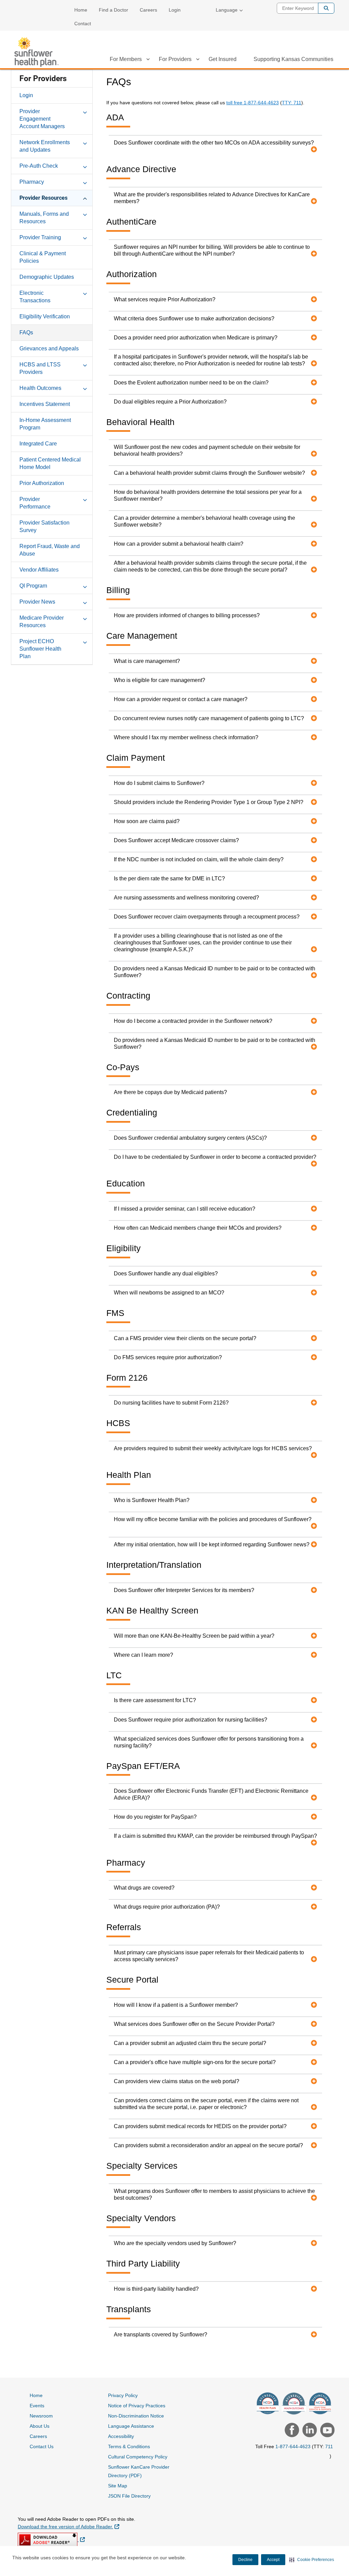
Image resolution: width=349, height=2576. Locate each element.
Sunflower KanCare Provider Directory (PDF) (139, 2471)
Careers (148, 10)
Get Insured (223, 59)
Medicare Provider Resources (42, 622)
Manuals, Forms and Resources (44, 218)
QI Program (33, 586)
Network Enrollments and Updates (45, 146)
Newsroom (41, 2416)
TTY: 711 (292, 103)
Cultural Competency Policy (138, 2457)
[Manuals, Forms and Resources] (85, 214)
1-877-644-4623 (293, 2446)
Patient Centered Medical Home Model (50, 463)
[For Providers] (198, 60)
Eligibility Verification (45, 316)
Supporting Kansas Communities (293, 59)
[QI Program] (85, 586)
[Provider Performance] (85, 499)
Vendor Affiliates (39, 570)
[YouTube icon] (327, 2431)
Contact (83, 24)
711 (329, 2446)
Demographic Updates (47, 277)
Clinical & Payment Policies (43, 257)
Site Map (118, 2486)
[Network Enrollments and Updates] (85, 142)
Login (175, 10)
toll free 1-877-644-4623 (253, 103)
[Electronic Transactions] (85, 293)
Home (81, 10)
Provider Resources (43, 198)
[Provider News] (85, 602)
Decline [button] (245, 2560)
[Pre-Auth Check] (85, 166)
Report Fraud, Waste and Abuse (50, 550)
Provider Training (40, 237)
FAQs (26, 332)
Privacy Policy (123, 2395)
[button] (312, 2560)
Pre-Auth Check (39, 166)
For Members (126, 59)
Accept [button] (273, 2560)
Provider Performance (35, 503)
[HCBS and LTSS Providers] (85, 364)
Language (227, 10)
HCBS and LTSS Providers (40, 368)
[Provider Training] (85, 237)
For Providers (175, 59)
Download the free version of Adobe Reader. (69, 2526)
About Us (40, 2426)
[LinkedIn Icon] (309, 2431)
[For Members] (148, 60)
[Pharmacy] (85, 182)
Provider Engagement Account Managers (42, 119)
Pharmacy (32, 182)
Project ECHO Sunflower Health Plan (40, 649)
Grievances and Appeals (49, 348)
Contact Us (42, 2446)
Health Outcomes (40, 388)
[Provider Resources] (85, 198)
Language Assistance (131, 2426)
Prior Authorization (42, 483)
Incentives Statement (45, 404)
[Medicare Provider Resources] (85, 618)
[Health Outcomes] (85, 388)
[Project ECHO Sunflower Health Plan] (85, 641)
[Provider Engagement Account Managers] (85, 111)
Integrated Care (38, 444)
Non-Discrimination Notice (136, 2416)
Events (37, 2406)
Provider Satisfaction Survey (44, 526)
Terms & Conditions (129, 2446)
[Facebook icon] (291, 2431)
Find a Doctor (113, 10)
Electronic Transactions (35, 297)
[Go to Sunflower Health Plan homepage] (36, 52)
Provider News (37, 602)
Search (326, 8)
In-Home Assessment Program (45, 424)
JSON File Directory (129, 2496)
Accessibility (121, 2436)
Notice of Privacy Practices (137, 2406)
